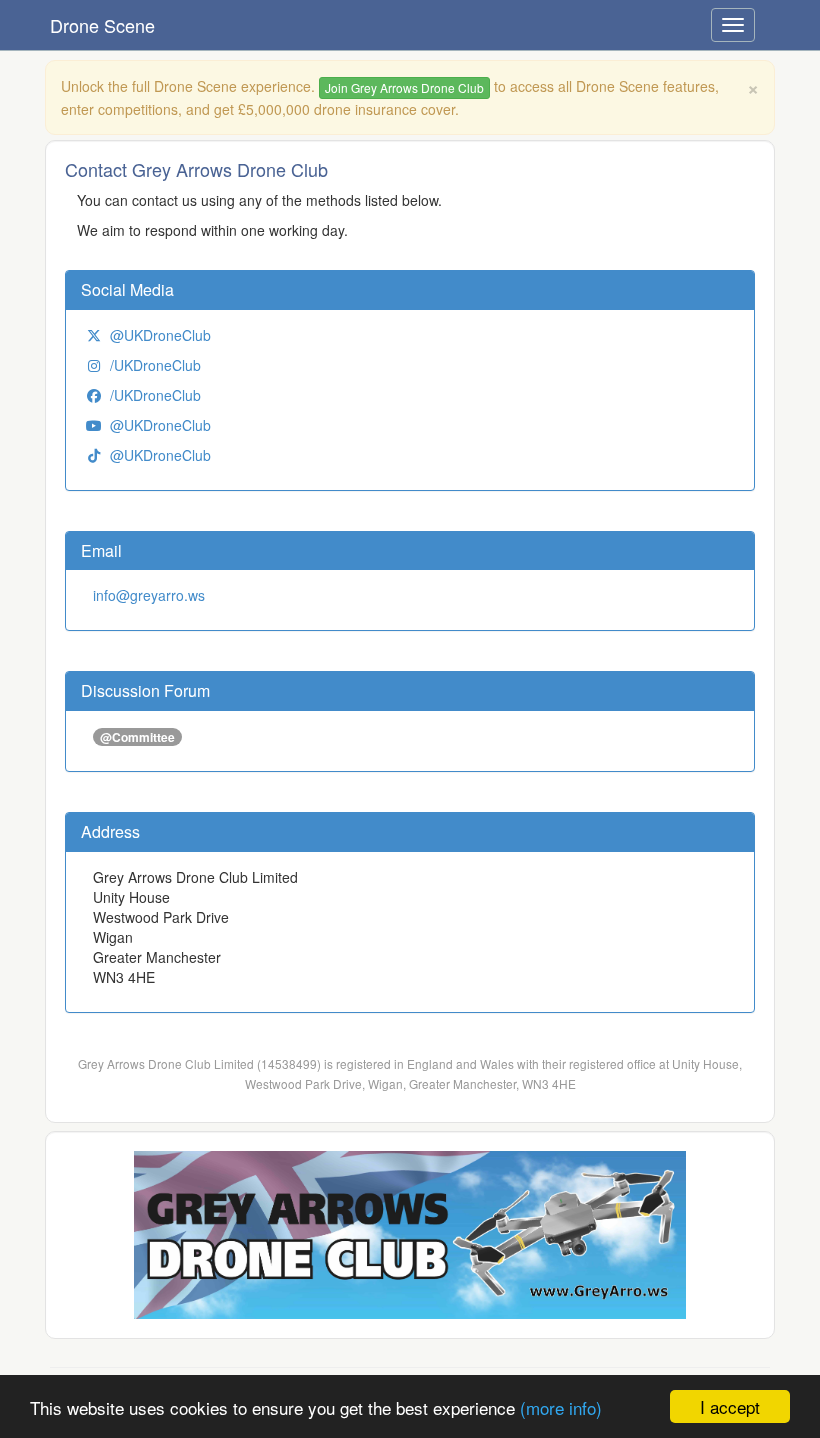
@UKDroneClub (160, 335)
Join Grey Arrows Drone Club (404, 87)
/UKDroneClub (155, 365)
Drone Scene (102, 25)
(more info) (561, 1407)
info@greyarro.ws (149, 595)
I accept (730, 1406)
